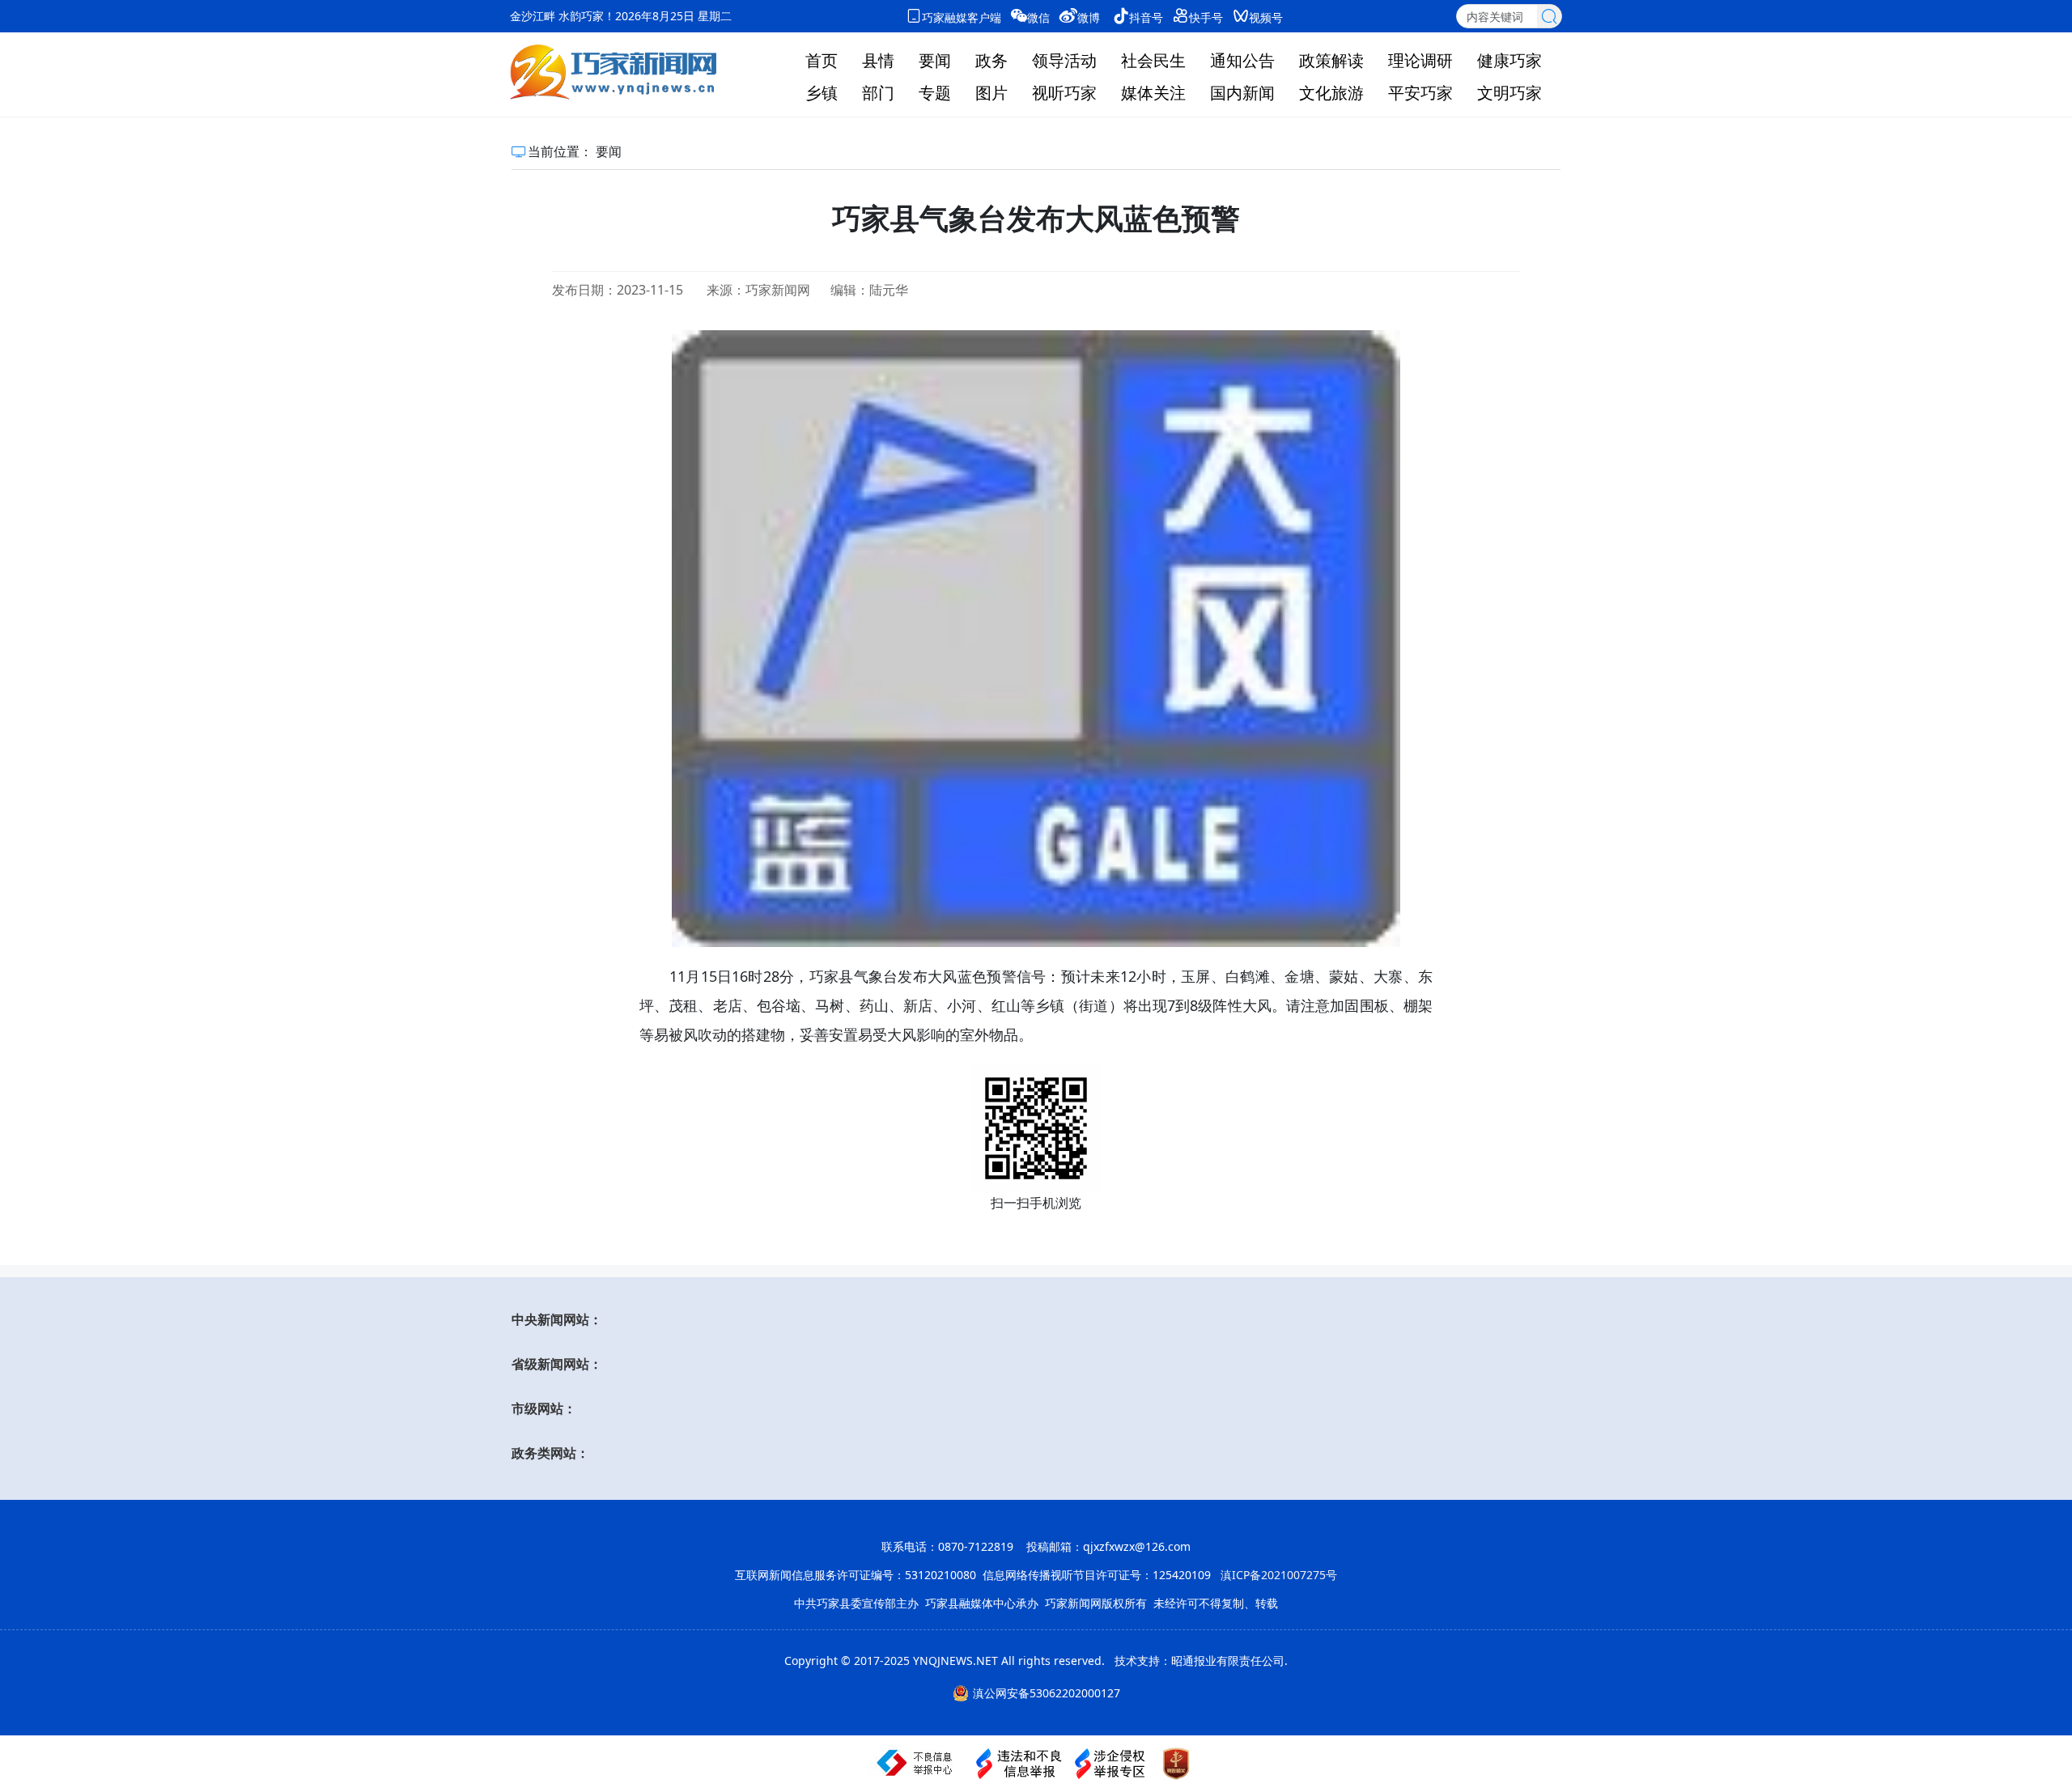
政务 (991, 60)
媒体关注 (1153, 93)
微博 (1089, 17)
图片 (991, 93)
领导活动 (1064, 60)
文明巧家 (1509, 93)
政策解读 (1331, 60)
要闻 (935, 60)
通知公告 (1242, 60)
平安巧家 (1420, 93)
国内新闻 (1242, 93)
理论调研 (1420, 60)
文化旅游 (1331, 93)
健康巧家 (1509, 60)
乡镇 (822, 93)
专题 (935, 93)
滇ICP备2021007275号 (1279, 1575)
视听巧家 (1064, 93)
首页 (822, 60)
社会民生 (1153, 60)
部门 (878, 93)
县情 (878, 60)
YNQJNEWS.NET (955, 1661)
